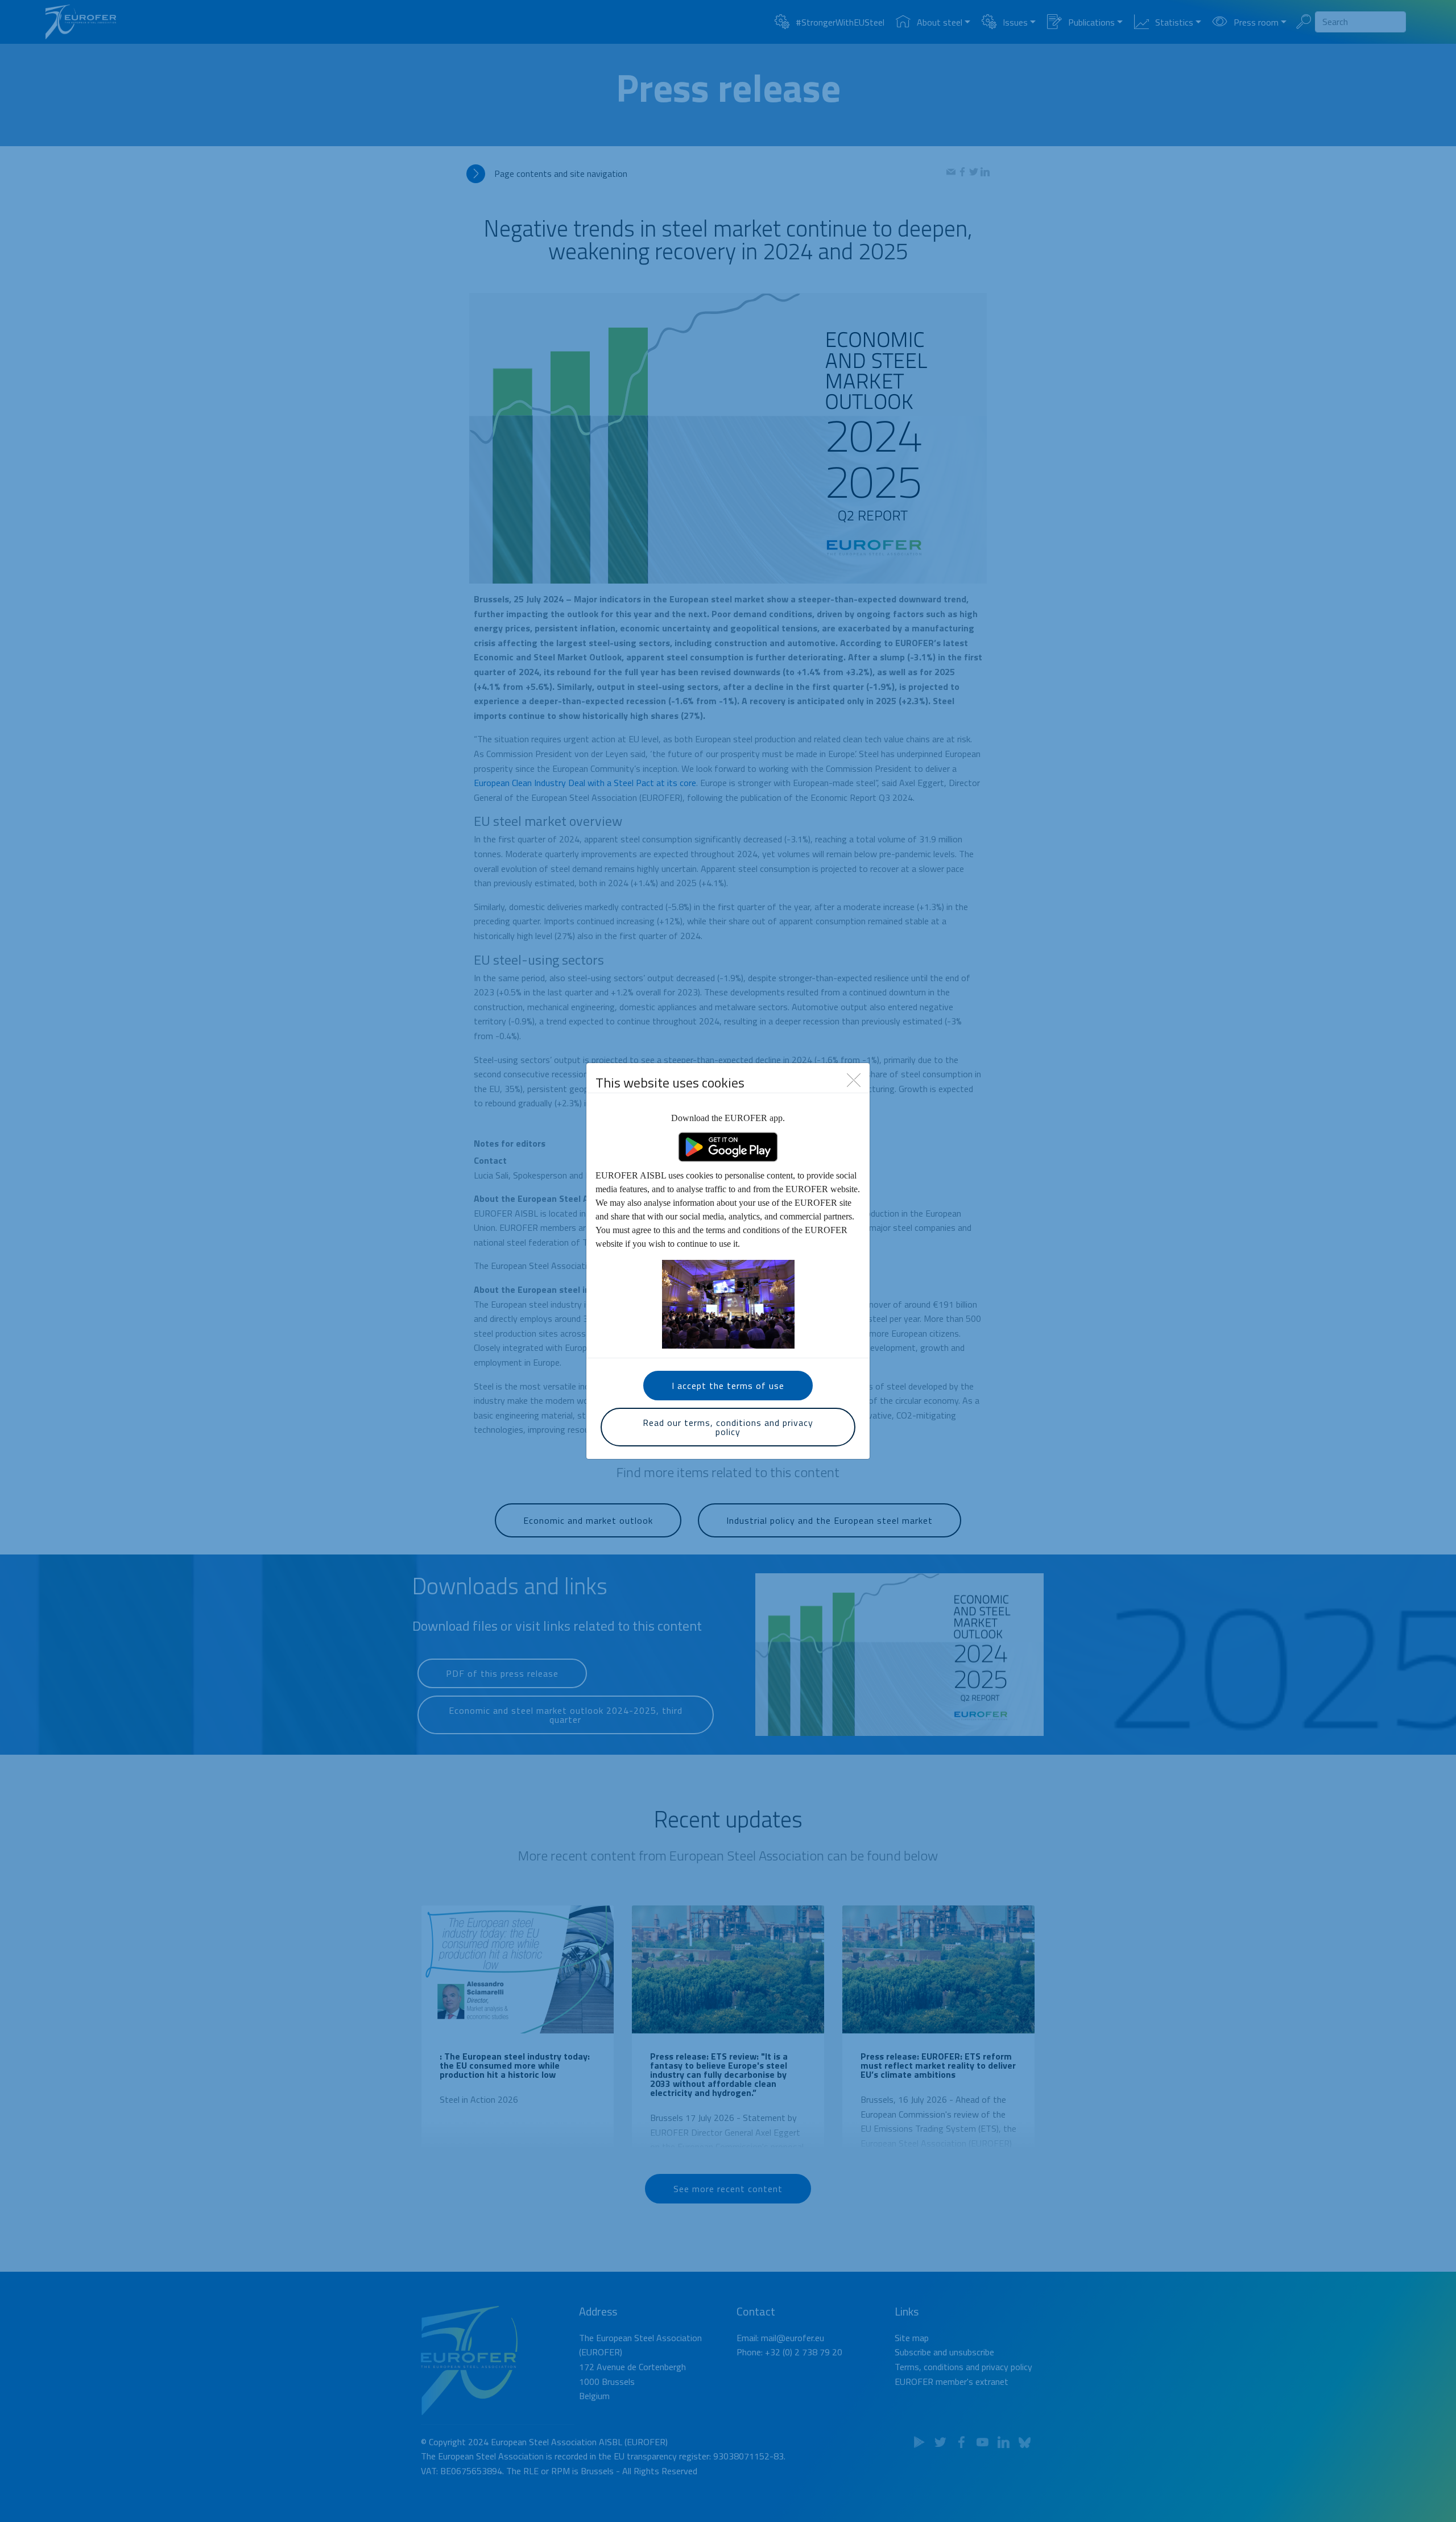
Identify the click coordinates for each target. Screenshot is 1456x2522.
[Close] (854, 1080)
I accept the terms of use (728, 1386)
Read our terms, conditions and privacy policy (728, 1427)
